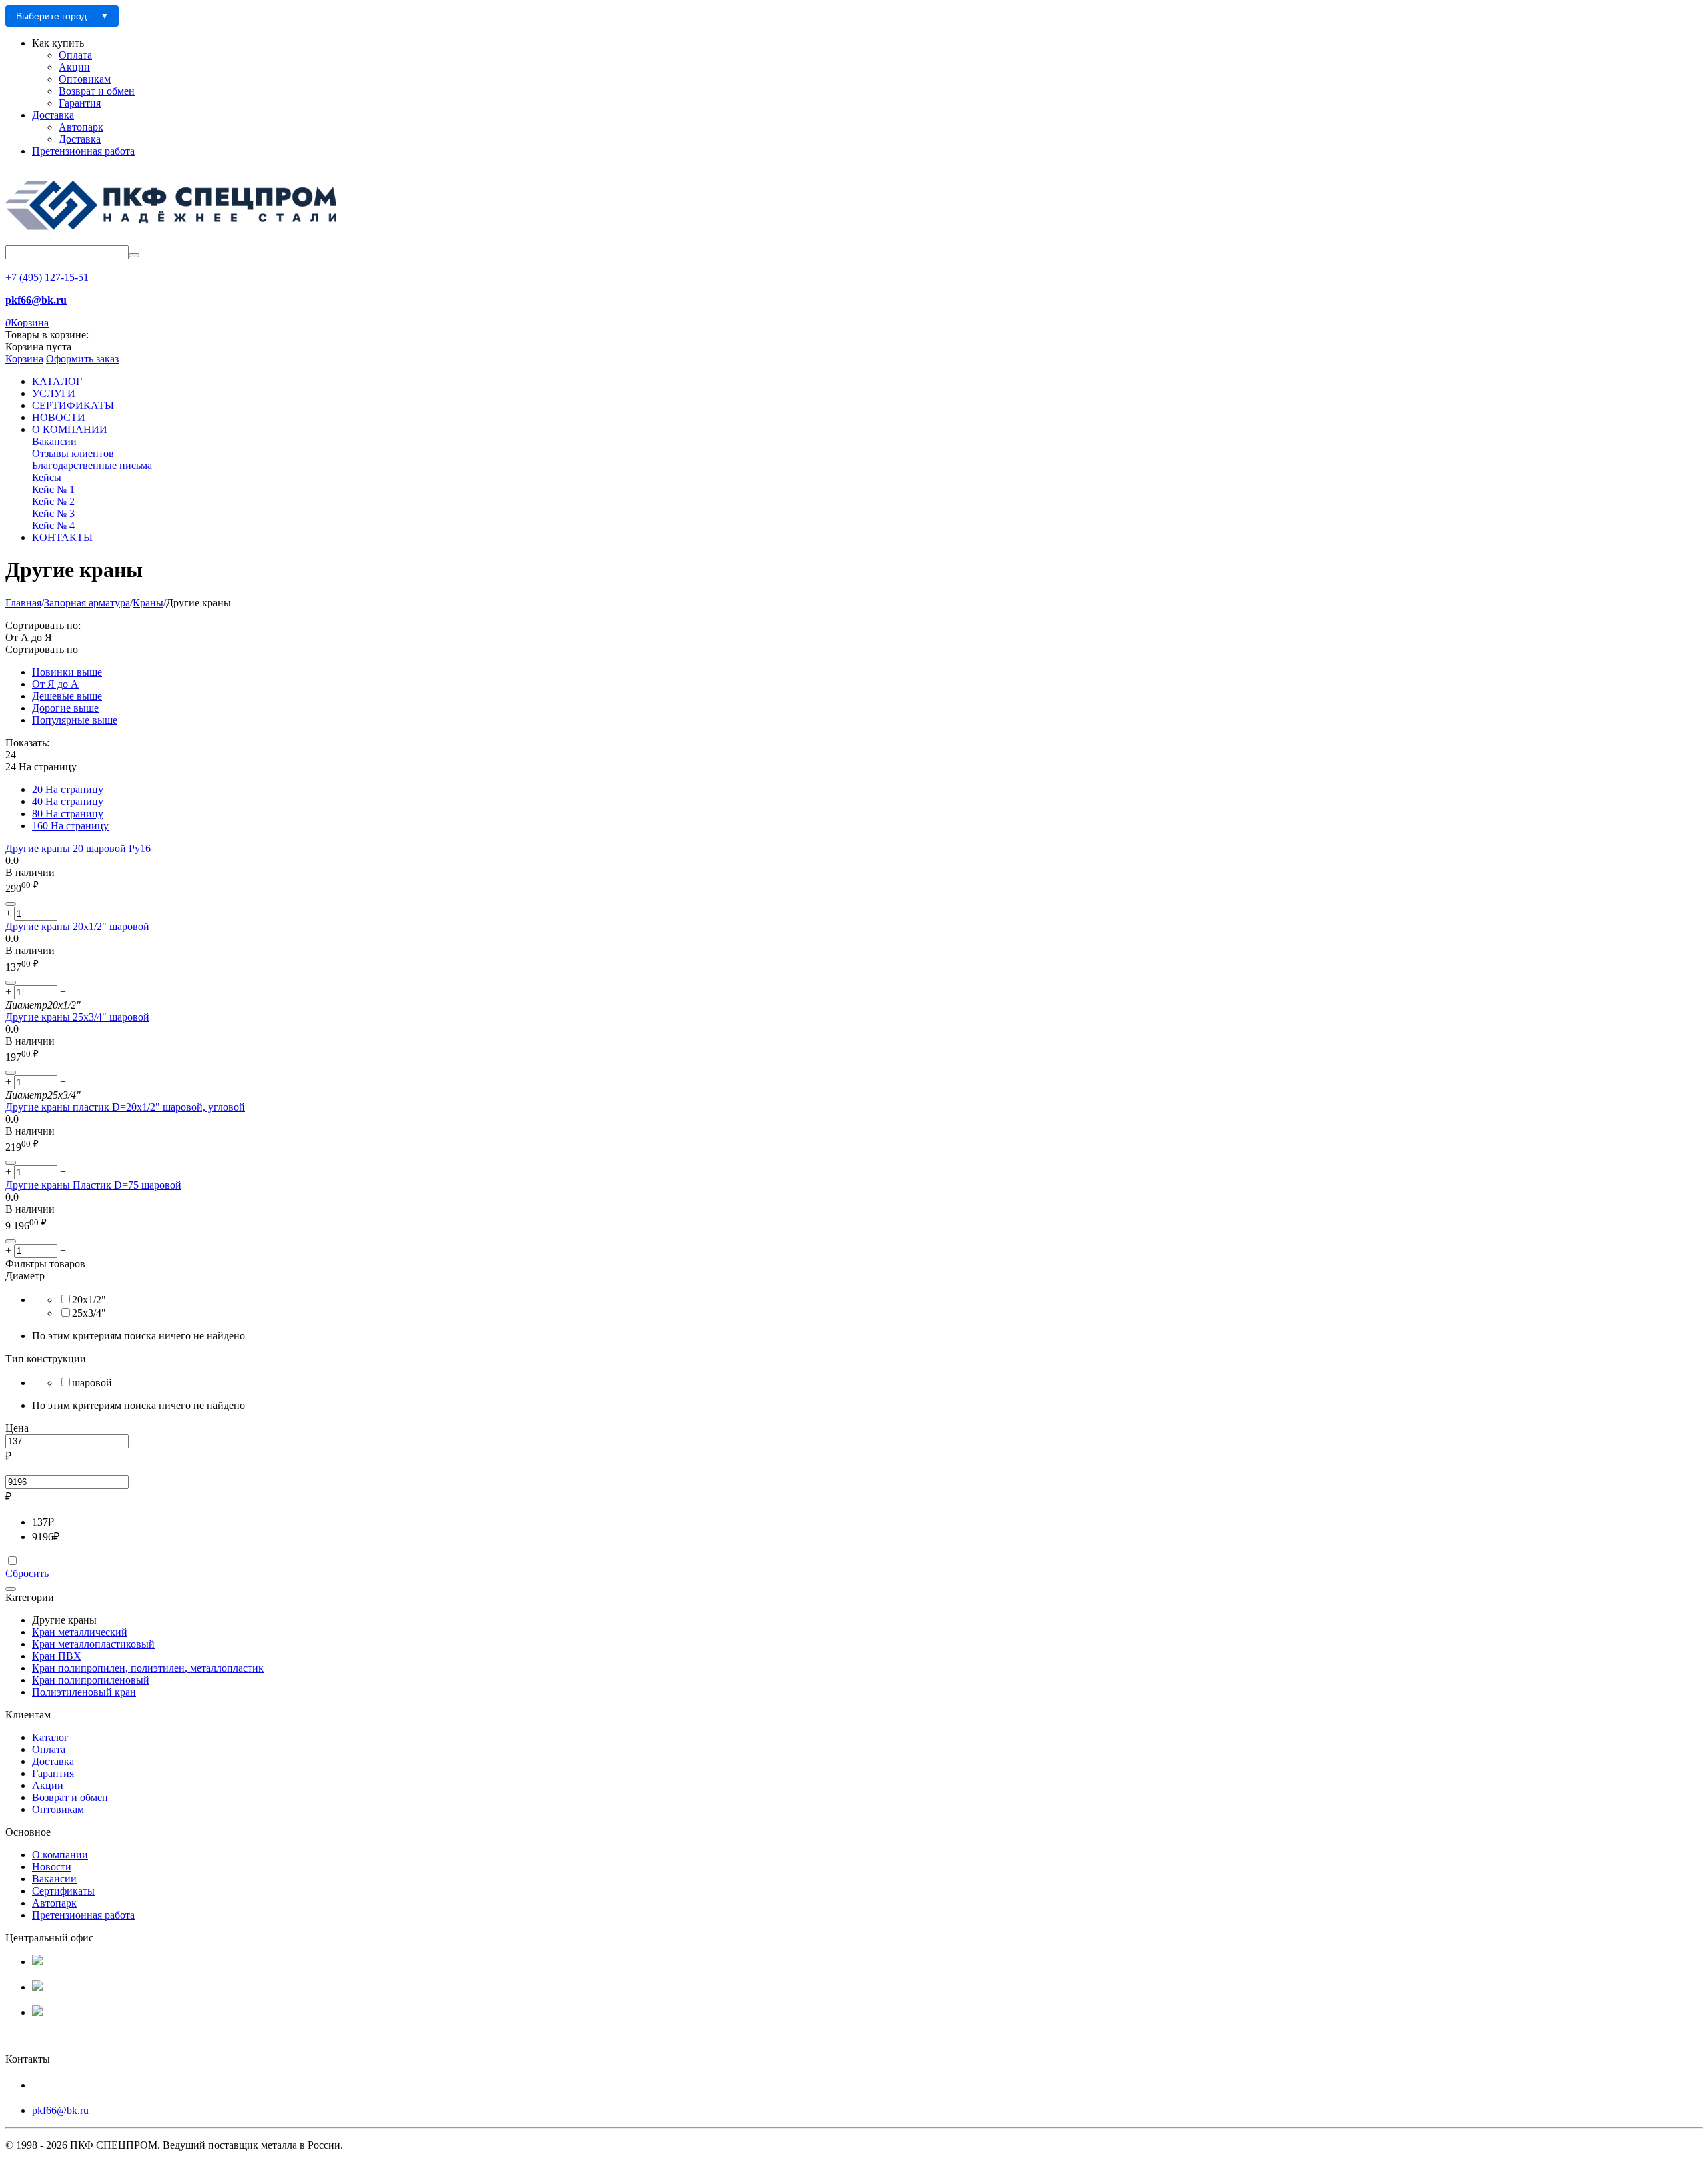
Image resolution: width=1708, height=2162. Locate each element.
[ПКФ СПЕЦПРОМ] (172, 239)
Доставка (53, 115)
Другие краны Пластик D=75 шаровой (93, 1185)
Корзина (24, 359)
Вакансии (54, 1879)
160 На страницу (70, 826)
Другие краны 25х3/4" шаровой (77, 1017)
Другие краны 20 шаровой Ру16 (78, 848)
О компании (60, 1855)
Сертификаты (63, 1891)
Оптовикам (85, 79)
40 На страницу (68, 801)
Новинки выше (67, 672)
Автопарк (81, 127)
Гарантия (80, 103)
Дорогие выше (65, 708)
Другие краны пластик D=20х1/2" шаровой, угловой (125, 1107)
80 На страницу (68, 814)
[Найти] (134, 255)
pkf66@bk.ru (60, 2110)
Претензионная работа (83, 151)
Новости (52, 1867)
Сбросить (27, 1573)
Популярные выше (75, 720)
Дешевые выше (67, 696)
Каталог (50, 1737)
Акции (74, 67)
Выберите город (51, 16)
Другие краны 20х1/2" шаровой (77, 926)
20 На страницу (68, 789)
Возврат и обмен (97, 91)
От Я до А (55, 684)
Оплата (75, 55)
